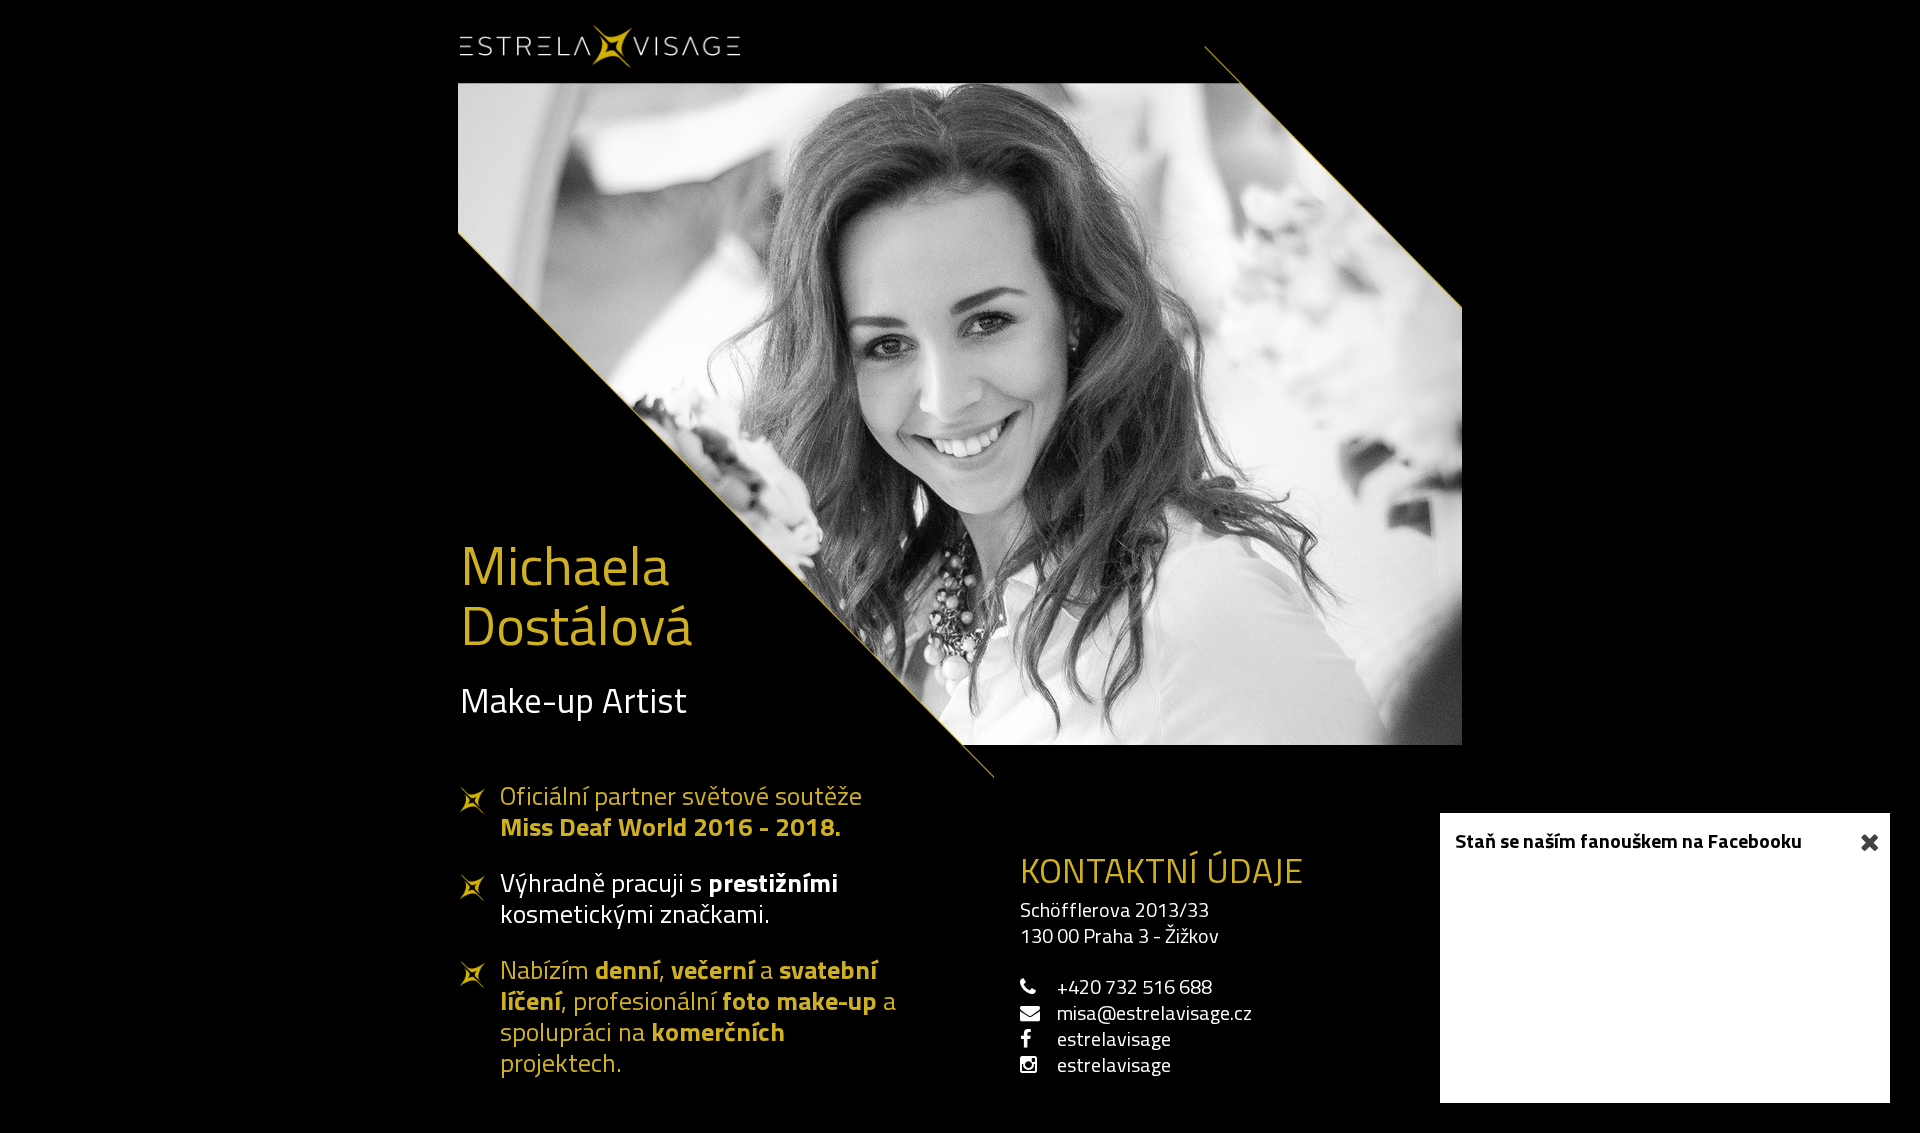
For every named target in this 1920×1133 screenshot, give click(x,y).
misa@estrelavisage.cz (1154, 1012)
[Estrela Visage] (600, 59)
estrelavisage (1114, 1038)
